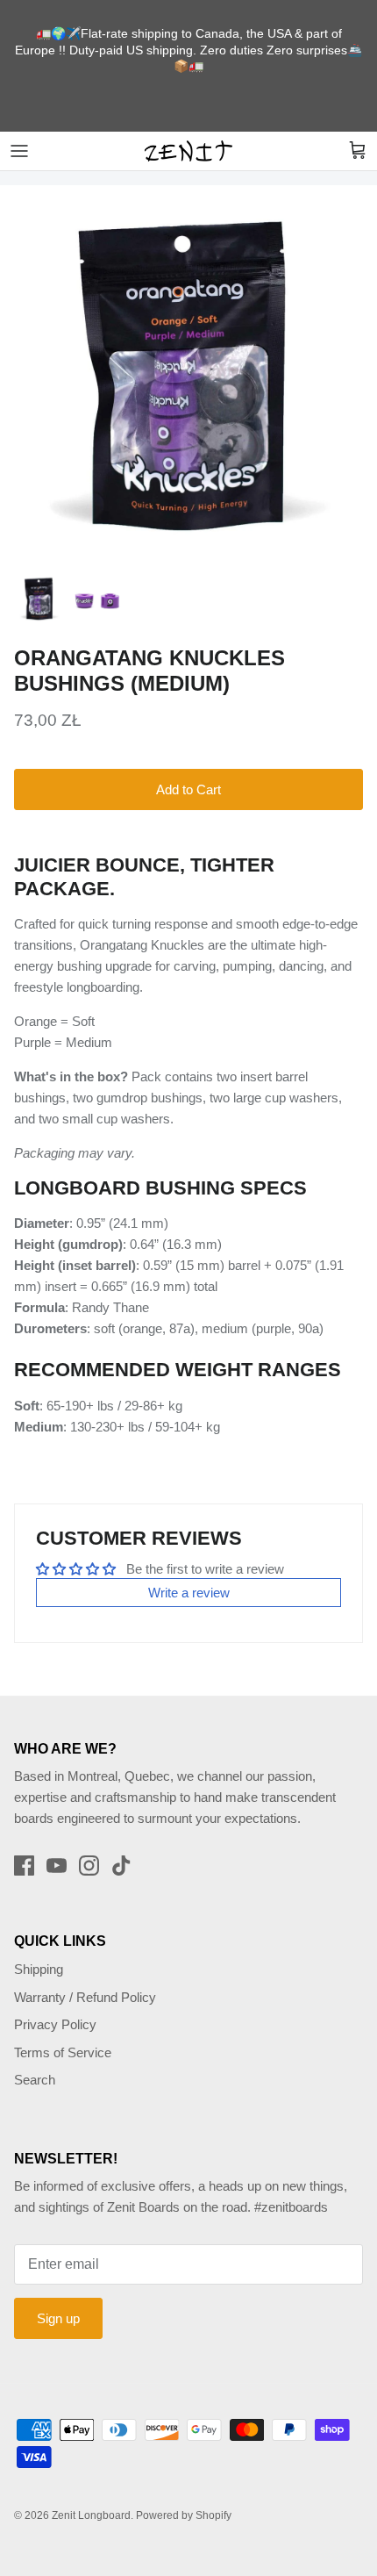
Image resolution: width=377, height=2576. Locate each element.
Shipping (39, 1969)
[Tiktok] (121, 1866)
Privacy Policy (55, 2024)
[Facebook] (24, 1866)
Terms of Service (63, 2052)
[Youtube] (57, 1866)
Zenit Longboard (91, 2515)
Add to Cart (188, 789)
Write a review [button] (189, 1593)
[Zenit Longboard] (188, 151)
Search (35, 2080)
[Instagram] (89, 1866)
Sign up (58, 2318)
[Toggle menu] (19, 151)
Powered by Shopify (184, 2515)
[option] (188, 374)
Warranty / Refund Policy (85, 1997)
